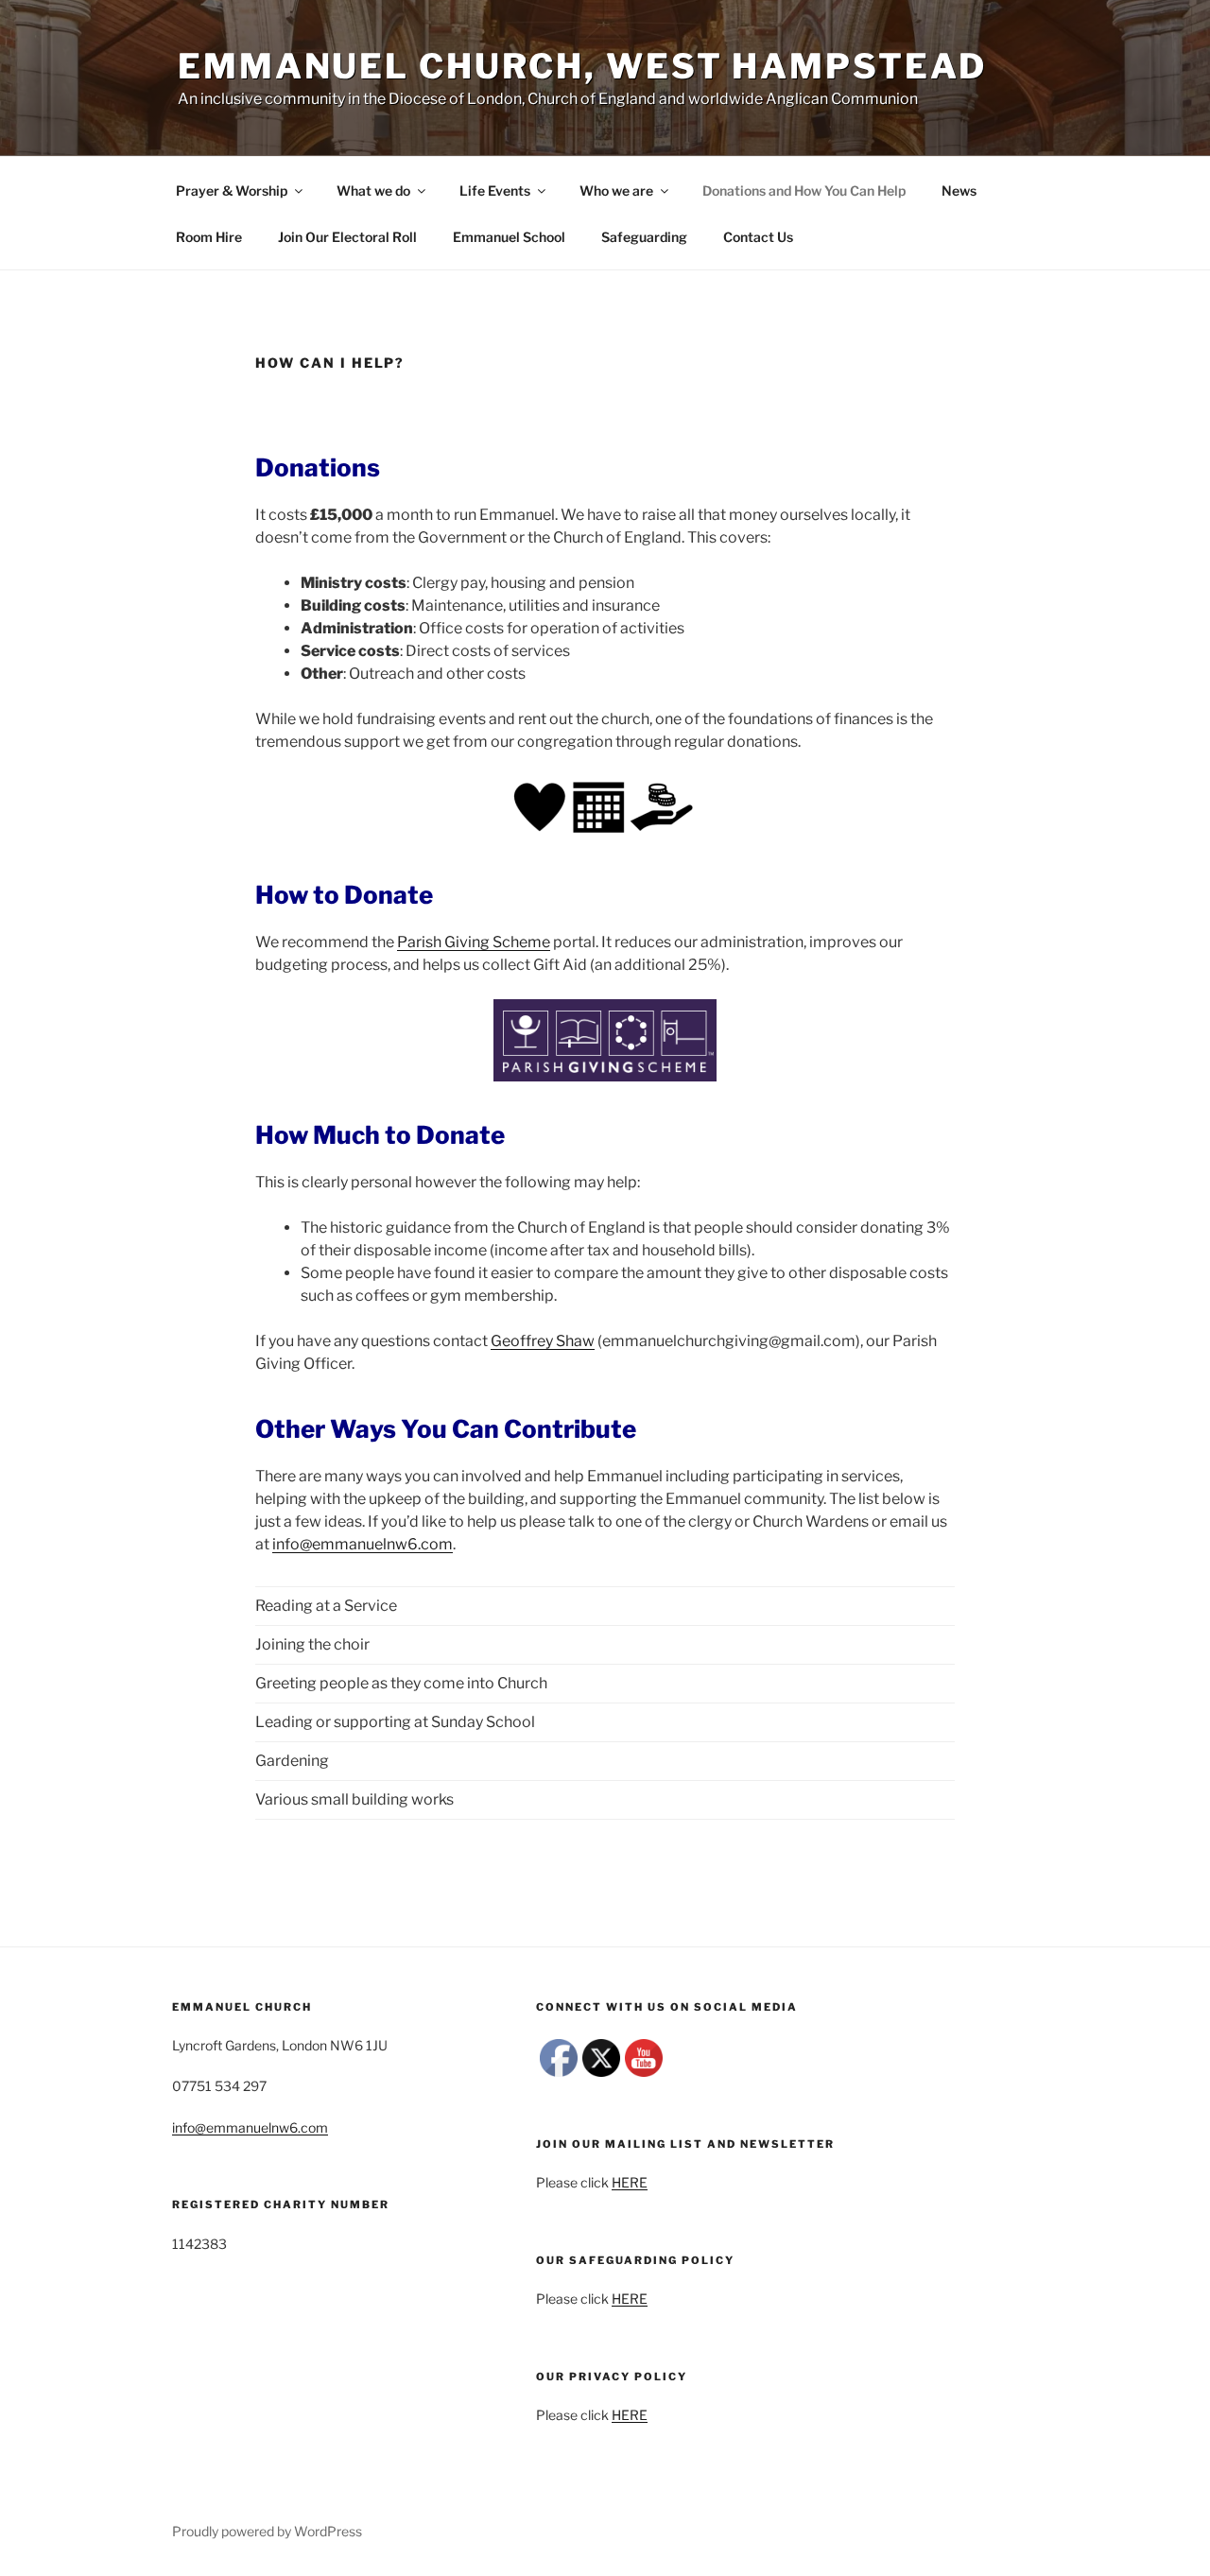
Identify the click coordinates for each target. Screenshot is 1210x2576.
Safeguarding (644, 237)
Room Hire (209, 237)
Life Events (495, 190)
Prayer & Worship (232, 190)
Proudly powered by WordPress (267, 2531)
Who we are (616, 190)
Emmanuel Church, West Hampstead (582, 66)
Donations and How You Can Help (804, 190)
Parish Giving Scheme (474, 942)
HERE (630, 2182)
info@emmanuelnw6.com (363, 1544)
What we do (373, 190)
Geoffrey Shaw (543, 1341)
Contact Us (758, 237)
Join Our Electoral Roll (347, 237)
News (959, 190)
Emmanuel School (509, 237)
